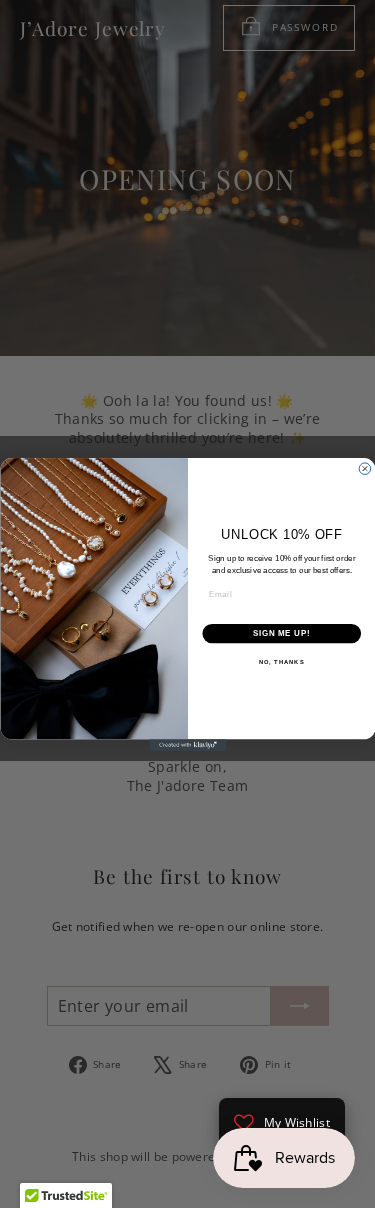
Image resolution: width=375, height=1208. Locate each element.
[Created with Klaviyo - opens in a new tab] (187, 745)
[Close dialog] (365, 468)
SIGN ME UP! (281, 633)
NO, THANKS (281, 661)
